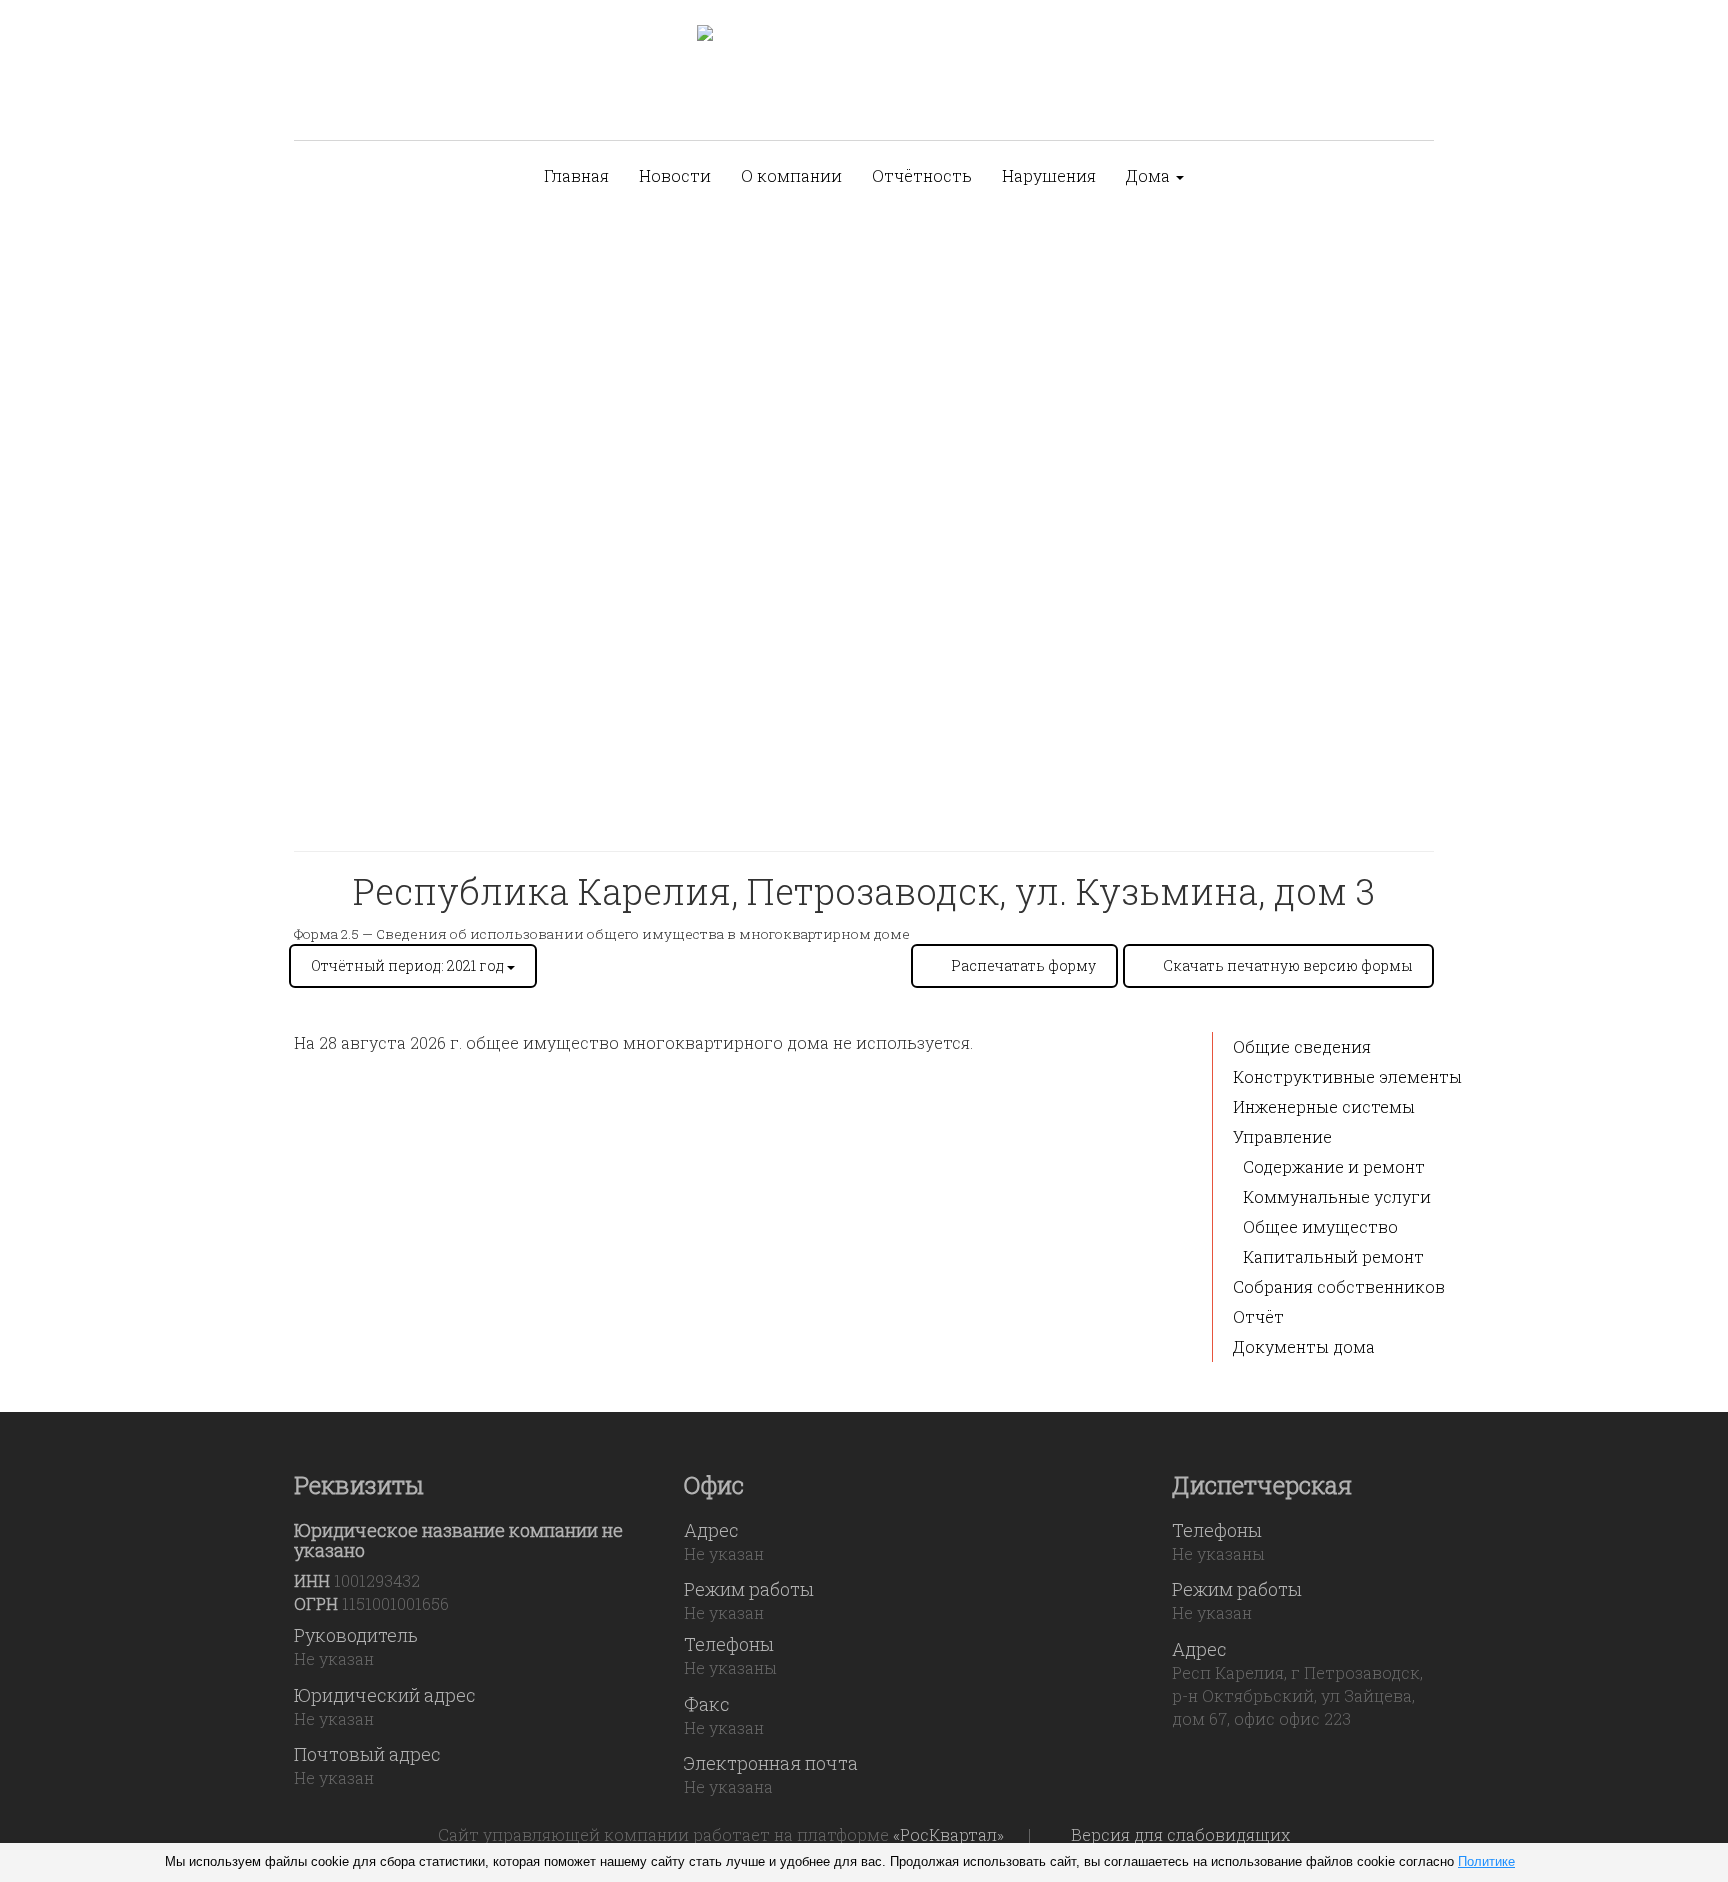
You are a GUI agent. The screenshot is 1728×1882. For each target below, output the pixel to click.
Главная (576, 175)
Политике (1486, 1861)
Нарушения (1049, 175)
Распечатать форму (1023, 965)
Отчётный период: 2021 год (409, 965)
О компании (791, 175)
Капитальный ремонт (1333, 1256)
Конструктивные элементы (1347, 1076)
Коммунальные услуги (1337, 1196)
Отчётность (922, 175)
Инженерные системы (1324, 1106)
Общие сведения (1302, 1046)
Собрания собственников (1339, 1286)
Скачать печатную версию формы (1287, 965)
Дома (1150, 175)
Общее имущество (1320, 1226)
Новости (675, 175)
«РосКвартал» (948, 1834)
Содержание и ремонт (1334, 1166)
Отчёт (1258, 1316)
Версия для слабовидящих (1180, 1834)
